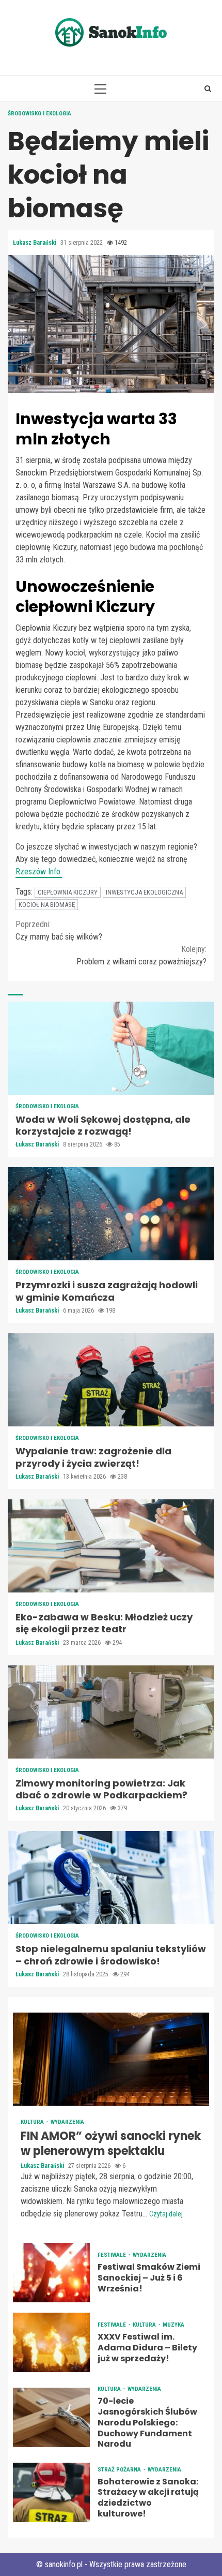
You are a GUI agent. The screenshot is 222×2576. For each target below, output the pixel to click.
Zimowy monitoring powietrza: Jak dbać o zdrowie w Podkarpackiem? (111, 1712)
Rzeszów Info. (39, 872)
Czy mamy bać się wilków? (59, 930)
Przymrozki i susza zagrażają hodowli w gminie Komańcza (111, 1214)
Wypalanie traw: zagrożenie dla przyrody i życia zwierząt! (111, 1380)
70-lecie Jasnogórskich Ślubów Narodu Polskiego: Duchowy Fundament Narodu (51, 2417)
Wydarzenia (67, 2122)
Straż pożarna (120, 2470)
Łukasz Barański (35, 243)
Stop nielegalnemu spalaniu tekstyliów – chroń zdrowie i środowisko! (111, 1878)
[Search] (208, 88)
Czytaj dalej (166, 2214)
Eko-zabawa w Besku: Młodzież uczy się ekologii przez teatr (111, 1546)
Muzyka (173, 2325)
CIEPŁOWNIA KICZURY (68, 892)
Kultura (33, 2122)
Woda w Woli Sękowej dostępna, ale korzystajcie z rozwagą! (111, 1048)
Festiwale (113, 2255)
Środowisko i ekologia (39, 114)
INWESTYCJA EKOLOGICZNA (144, 892)
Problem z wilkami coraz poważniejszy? (141, 955)
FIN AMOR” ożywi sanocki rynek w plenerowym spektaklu (111, 2059)
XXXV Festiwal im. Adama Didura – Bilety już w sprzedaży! (51, 2342)
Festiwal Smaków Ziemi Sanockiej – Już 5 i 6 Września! (51, 2273)
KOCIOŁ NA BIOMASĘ (47, 905)
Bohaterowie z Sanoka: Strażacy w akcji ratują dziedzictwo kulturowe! (51, 2492)
